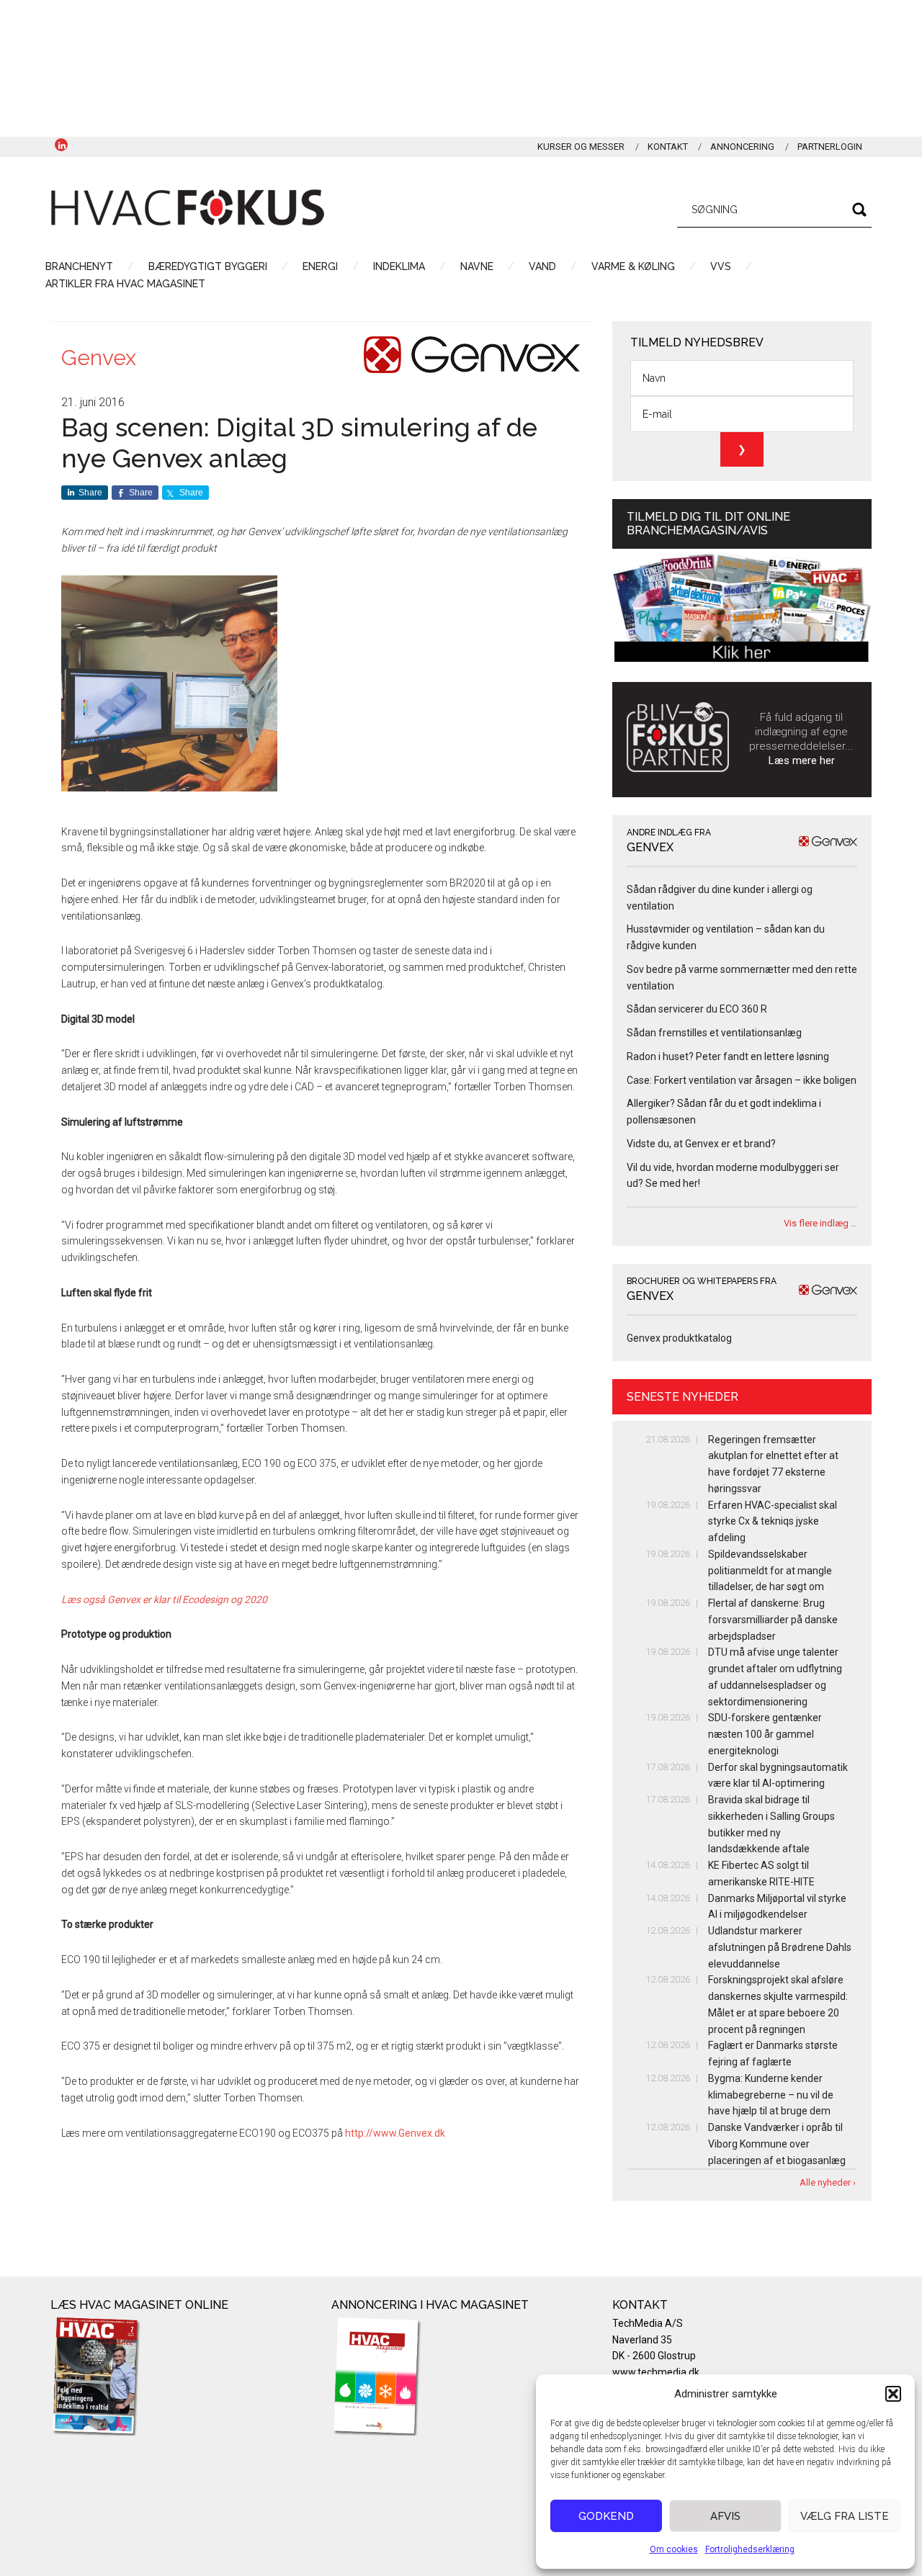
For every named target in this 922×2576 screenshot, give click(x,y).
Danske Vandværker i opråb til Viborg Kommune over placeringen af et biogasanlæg (777, 2144)
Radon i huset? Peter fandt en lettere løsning (728, 1056)
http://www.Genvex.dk (395, 2133)
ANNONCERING (742, 147)
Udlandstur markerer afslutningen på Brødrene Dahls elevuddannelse (780, 1947)
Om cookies (674, 2549)
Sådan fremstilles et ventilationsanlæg (714, 1033)
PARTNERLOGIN (830, 147)
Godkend (606, 2516)
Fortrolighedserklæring (750, 2549)
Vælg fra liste (845, 2516)
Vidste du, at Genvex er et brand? (701, 1144)
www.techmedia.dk (656, 2372)
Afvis (725, 2516)
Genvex (99, 358)
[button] (893, 2394)
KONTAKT (668, 147)
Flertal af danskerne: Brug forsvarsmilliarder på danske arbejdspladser (773, 1620)
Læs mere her (802, 760)
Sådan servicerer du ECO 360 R (697, 1009)
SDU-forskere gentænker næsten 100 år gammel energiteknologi (765, 1734)
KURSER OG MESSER (581, 147)
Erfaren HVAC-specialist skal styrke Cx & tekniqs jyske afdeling (773, 1522)
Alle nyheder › (828, 2182)
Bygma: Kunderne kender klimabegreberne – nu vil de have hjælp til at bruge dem (771, 2095)
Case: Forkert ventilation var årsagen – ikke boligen (742, 1080)
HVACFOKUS (187, 207)
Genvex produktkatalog (679, 1338)
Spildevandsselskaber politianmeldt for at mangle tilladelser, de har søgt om (770, 1571)
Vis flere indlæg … (820, 1223)
